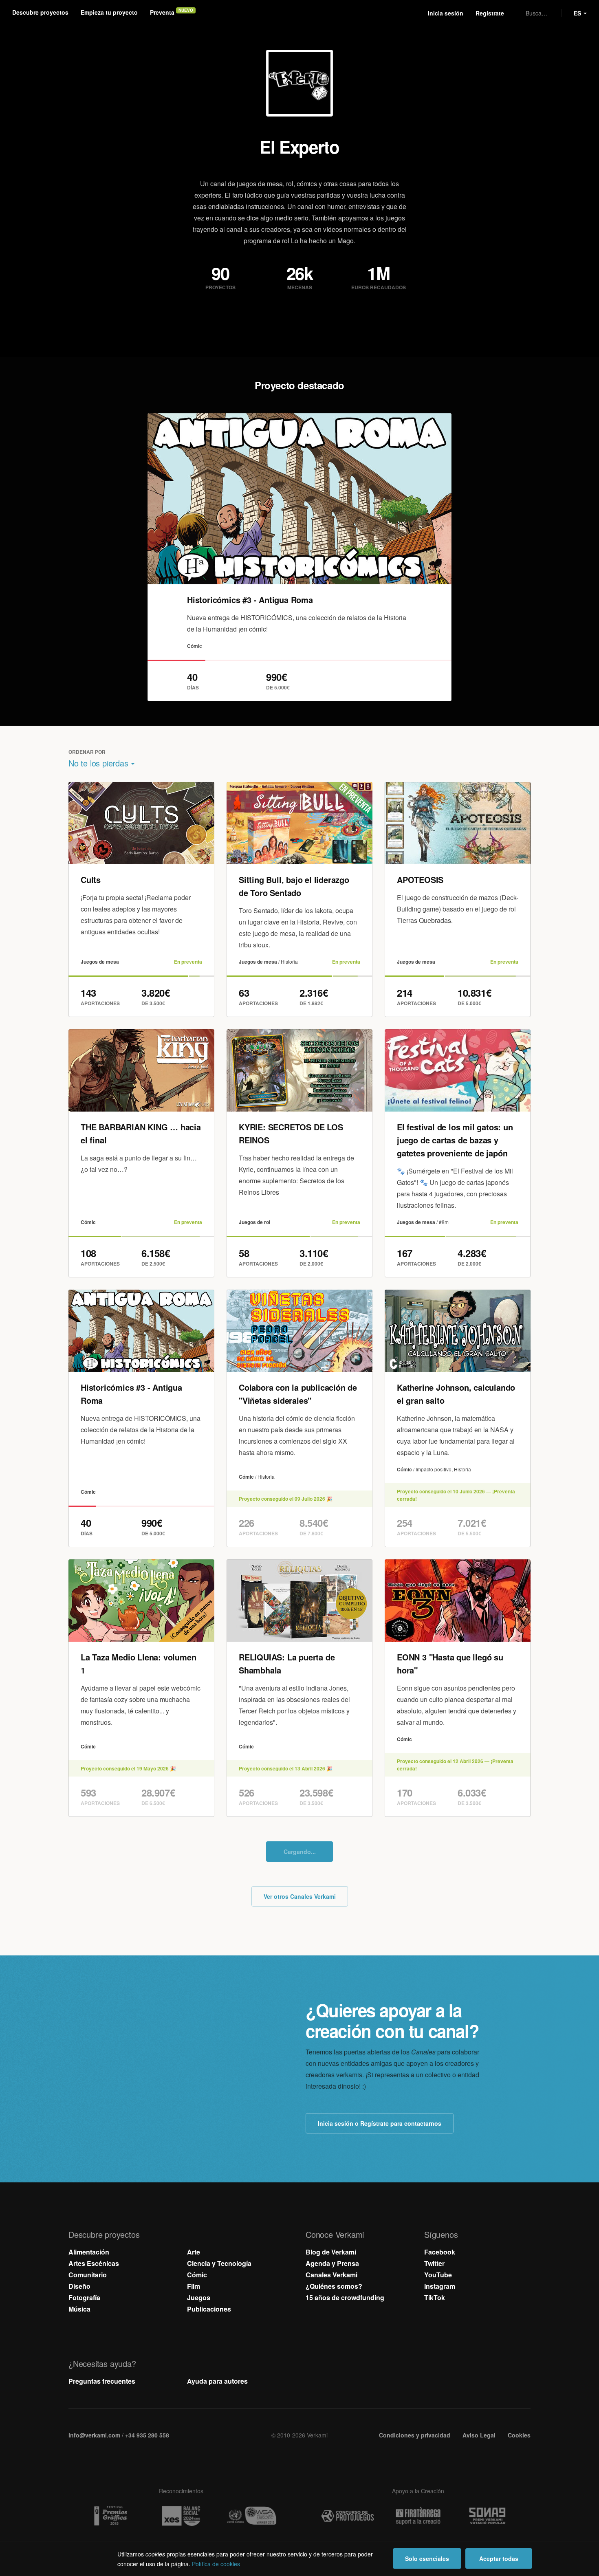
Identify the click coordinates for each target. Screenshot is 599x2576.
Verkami (300, 13)
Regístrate (490, 13)
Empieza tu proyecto (109, 12)
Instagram (282, 321)
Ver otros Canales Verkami (300, 2428)
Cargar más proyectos (299, 2384)
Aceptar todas (499, 2558)
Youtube (299, 321)
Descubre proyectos (40, 12)
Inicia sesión (446, 13)
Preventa (162, 12)
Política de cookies (216, 2564)
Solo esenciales (427, 2558)
